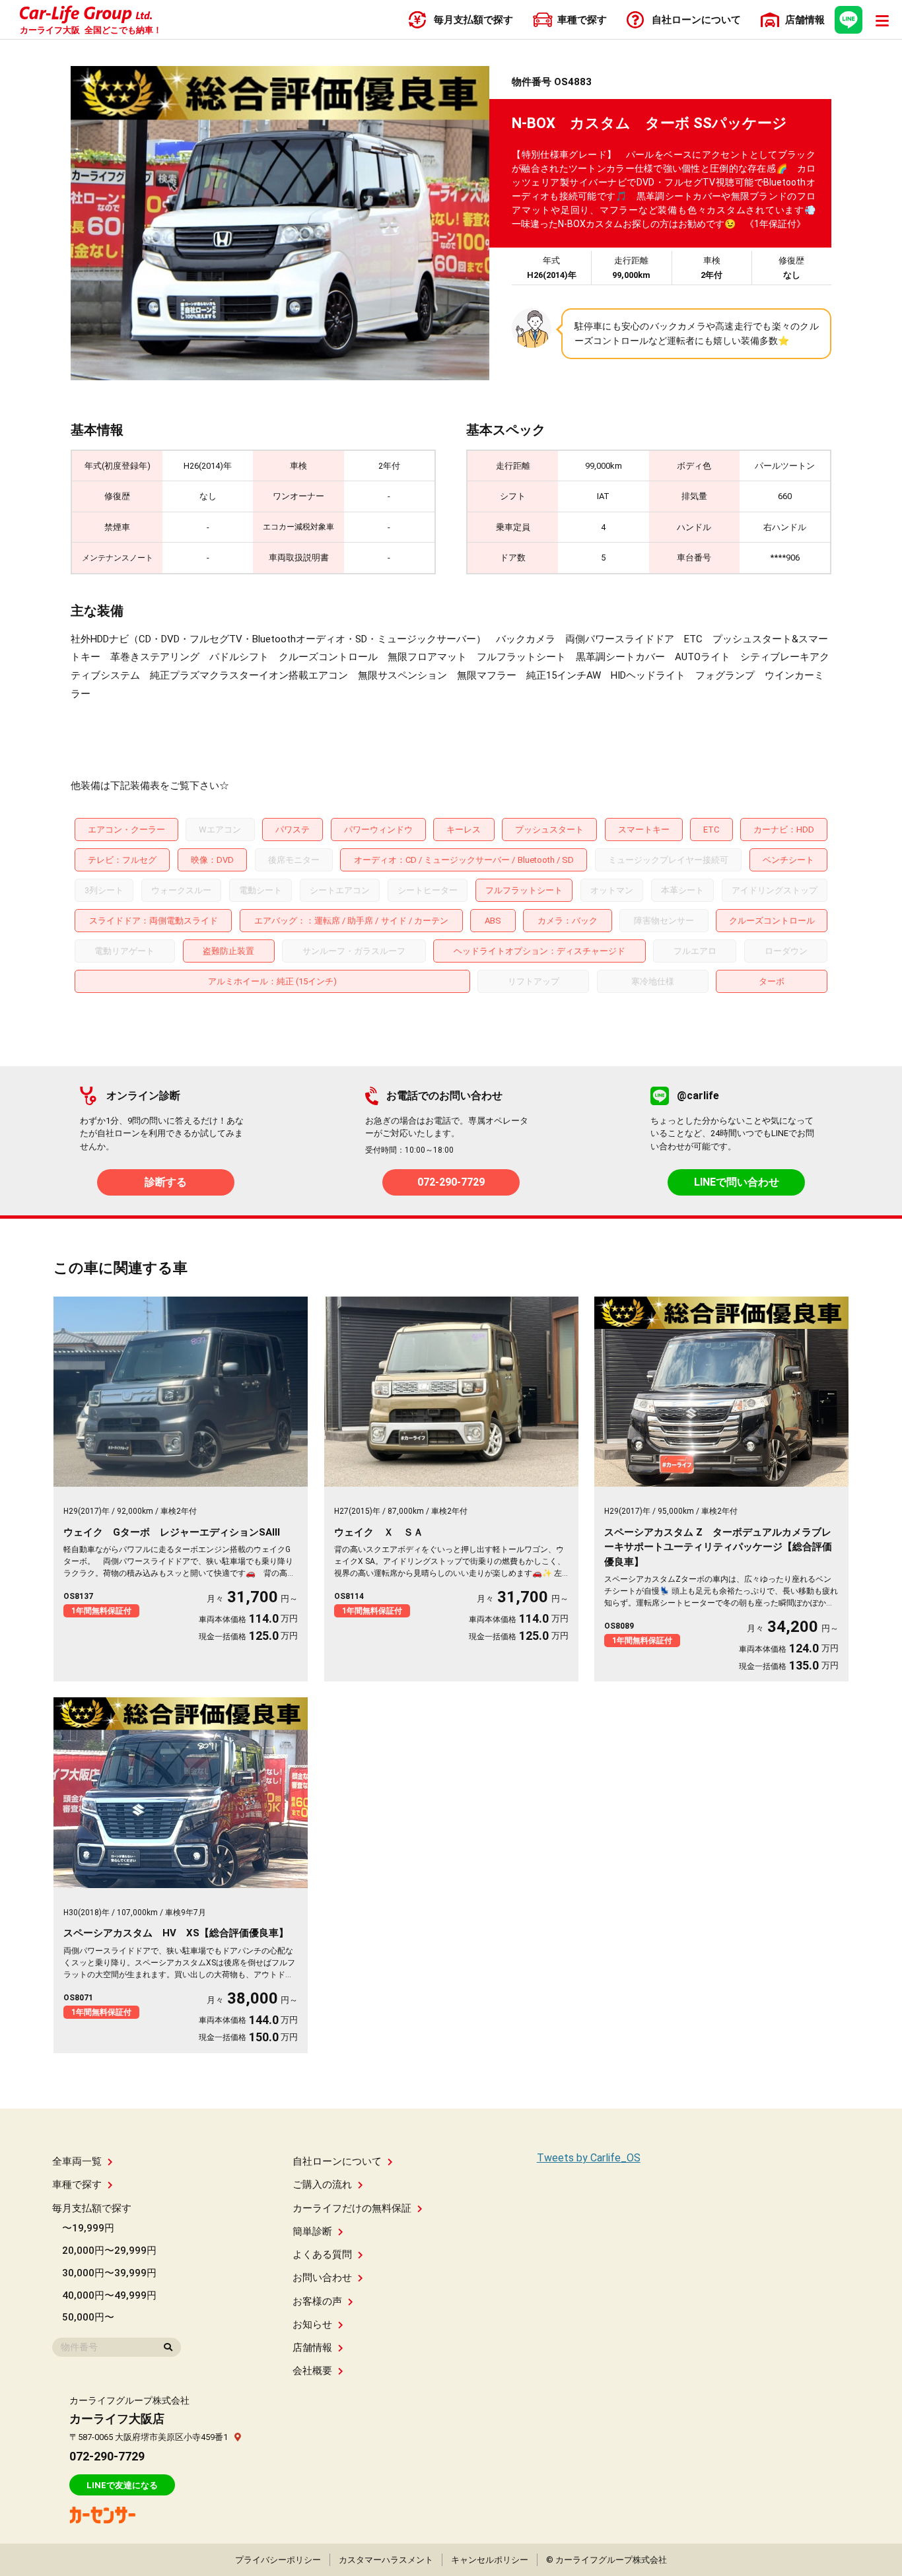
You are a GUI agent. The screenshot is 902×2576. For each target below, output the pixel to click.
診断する (166, 1182)
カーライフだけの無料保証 (352, 2208)
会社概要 (312, 2371)
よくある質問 (322, 2254)
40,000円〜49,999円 (109, 2295)
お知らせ (312, 2324)
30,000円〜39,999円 (109, 2273)
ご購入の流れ (322, 2185)
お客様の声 (317, 2301)
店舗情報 (312, 2348)
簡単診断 (312, 2231)
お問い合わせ (322, 2278)
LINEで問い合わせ (737, 1182)
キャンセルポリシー (490, 2560)
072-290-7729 (451, 1182)
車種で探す (77, 2185)
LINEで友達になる (122, 2485)
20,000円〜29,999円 (109, 2251)
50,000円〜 (88, 2317)
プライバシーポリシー (278, 2560)
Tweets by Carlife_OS (589, 2158)
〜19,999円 (88, 2228)
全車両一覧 (77, 2161)
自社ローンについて (337, 2161)
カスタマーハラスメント (386, 2560)
